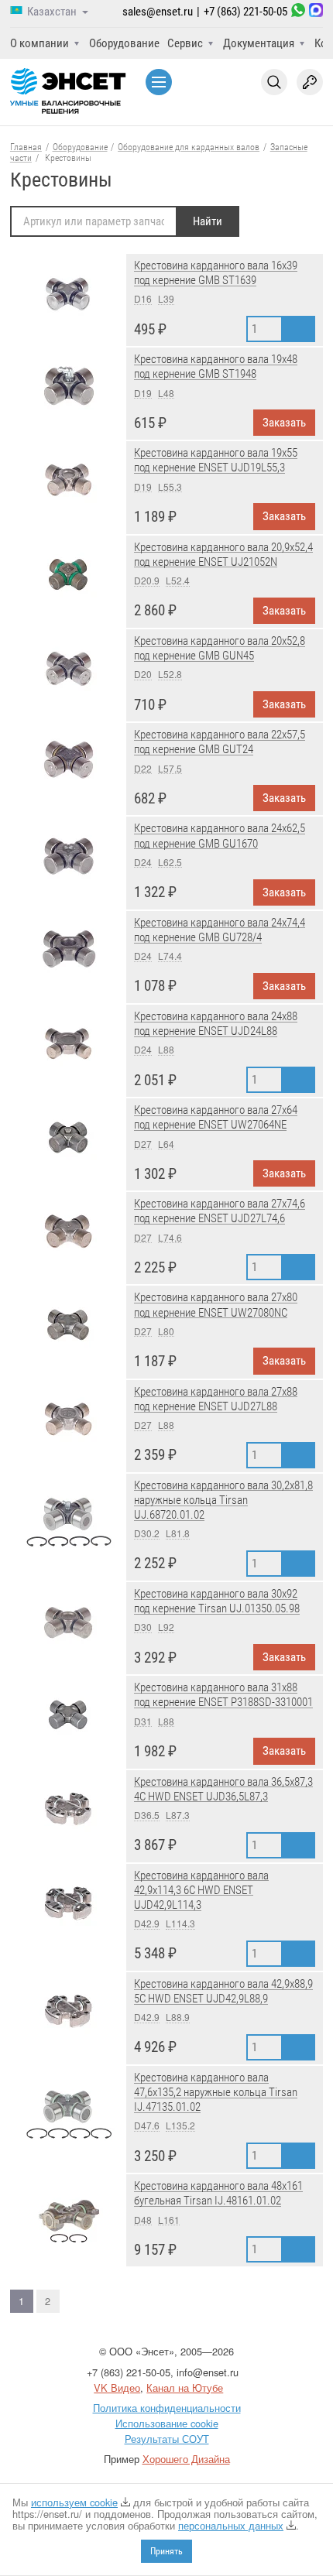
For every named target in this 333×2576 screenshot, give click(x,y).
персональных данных (231, 2525)
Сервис (185, 43)
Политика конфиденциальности (167, 2408)
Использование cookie (167, 2423)
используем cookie (74, 2502)
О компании (39, 43)
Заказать (284, 423)
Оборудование (124, 43)
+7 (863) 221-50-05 (245, 12)
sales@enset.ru (158, 12)
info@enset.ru (208, 2372)
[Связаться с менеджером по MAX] (316, 12)
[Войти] (310, 82)
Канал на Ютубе (185, 2388)
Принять (166, 2551)
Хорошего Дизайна (186, 2459)
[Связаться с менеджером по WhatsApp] (298, 12)
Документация (259, 43)
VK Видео (117, 2388)
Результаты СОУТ (167, 2439)
